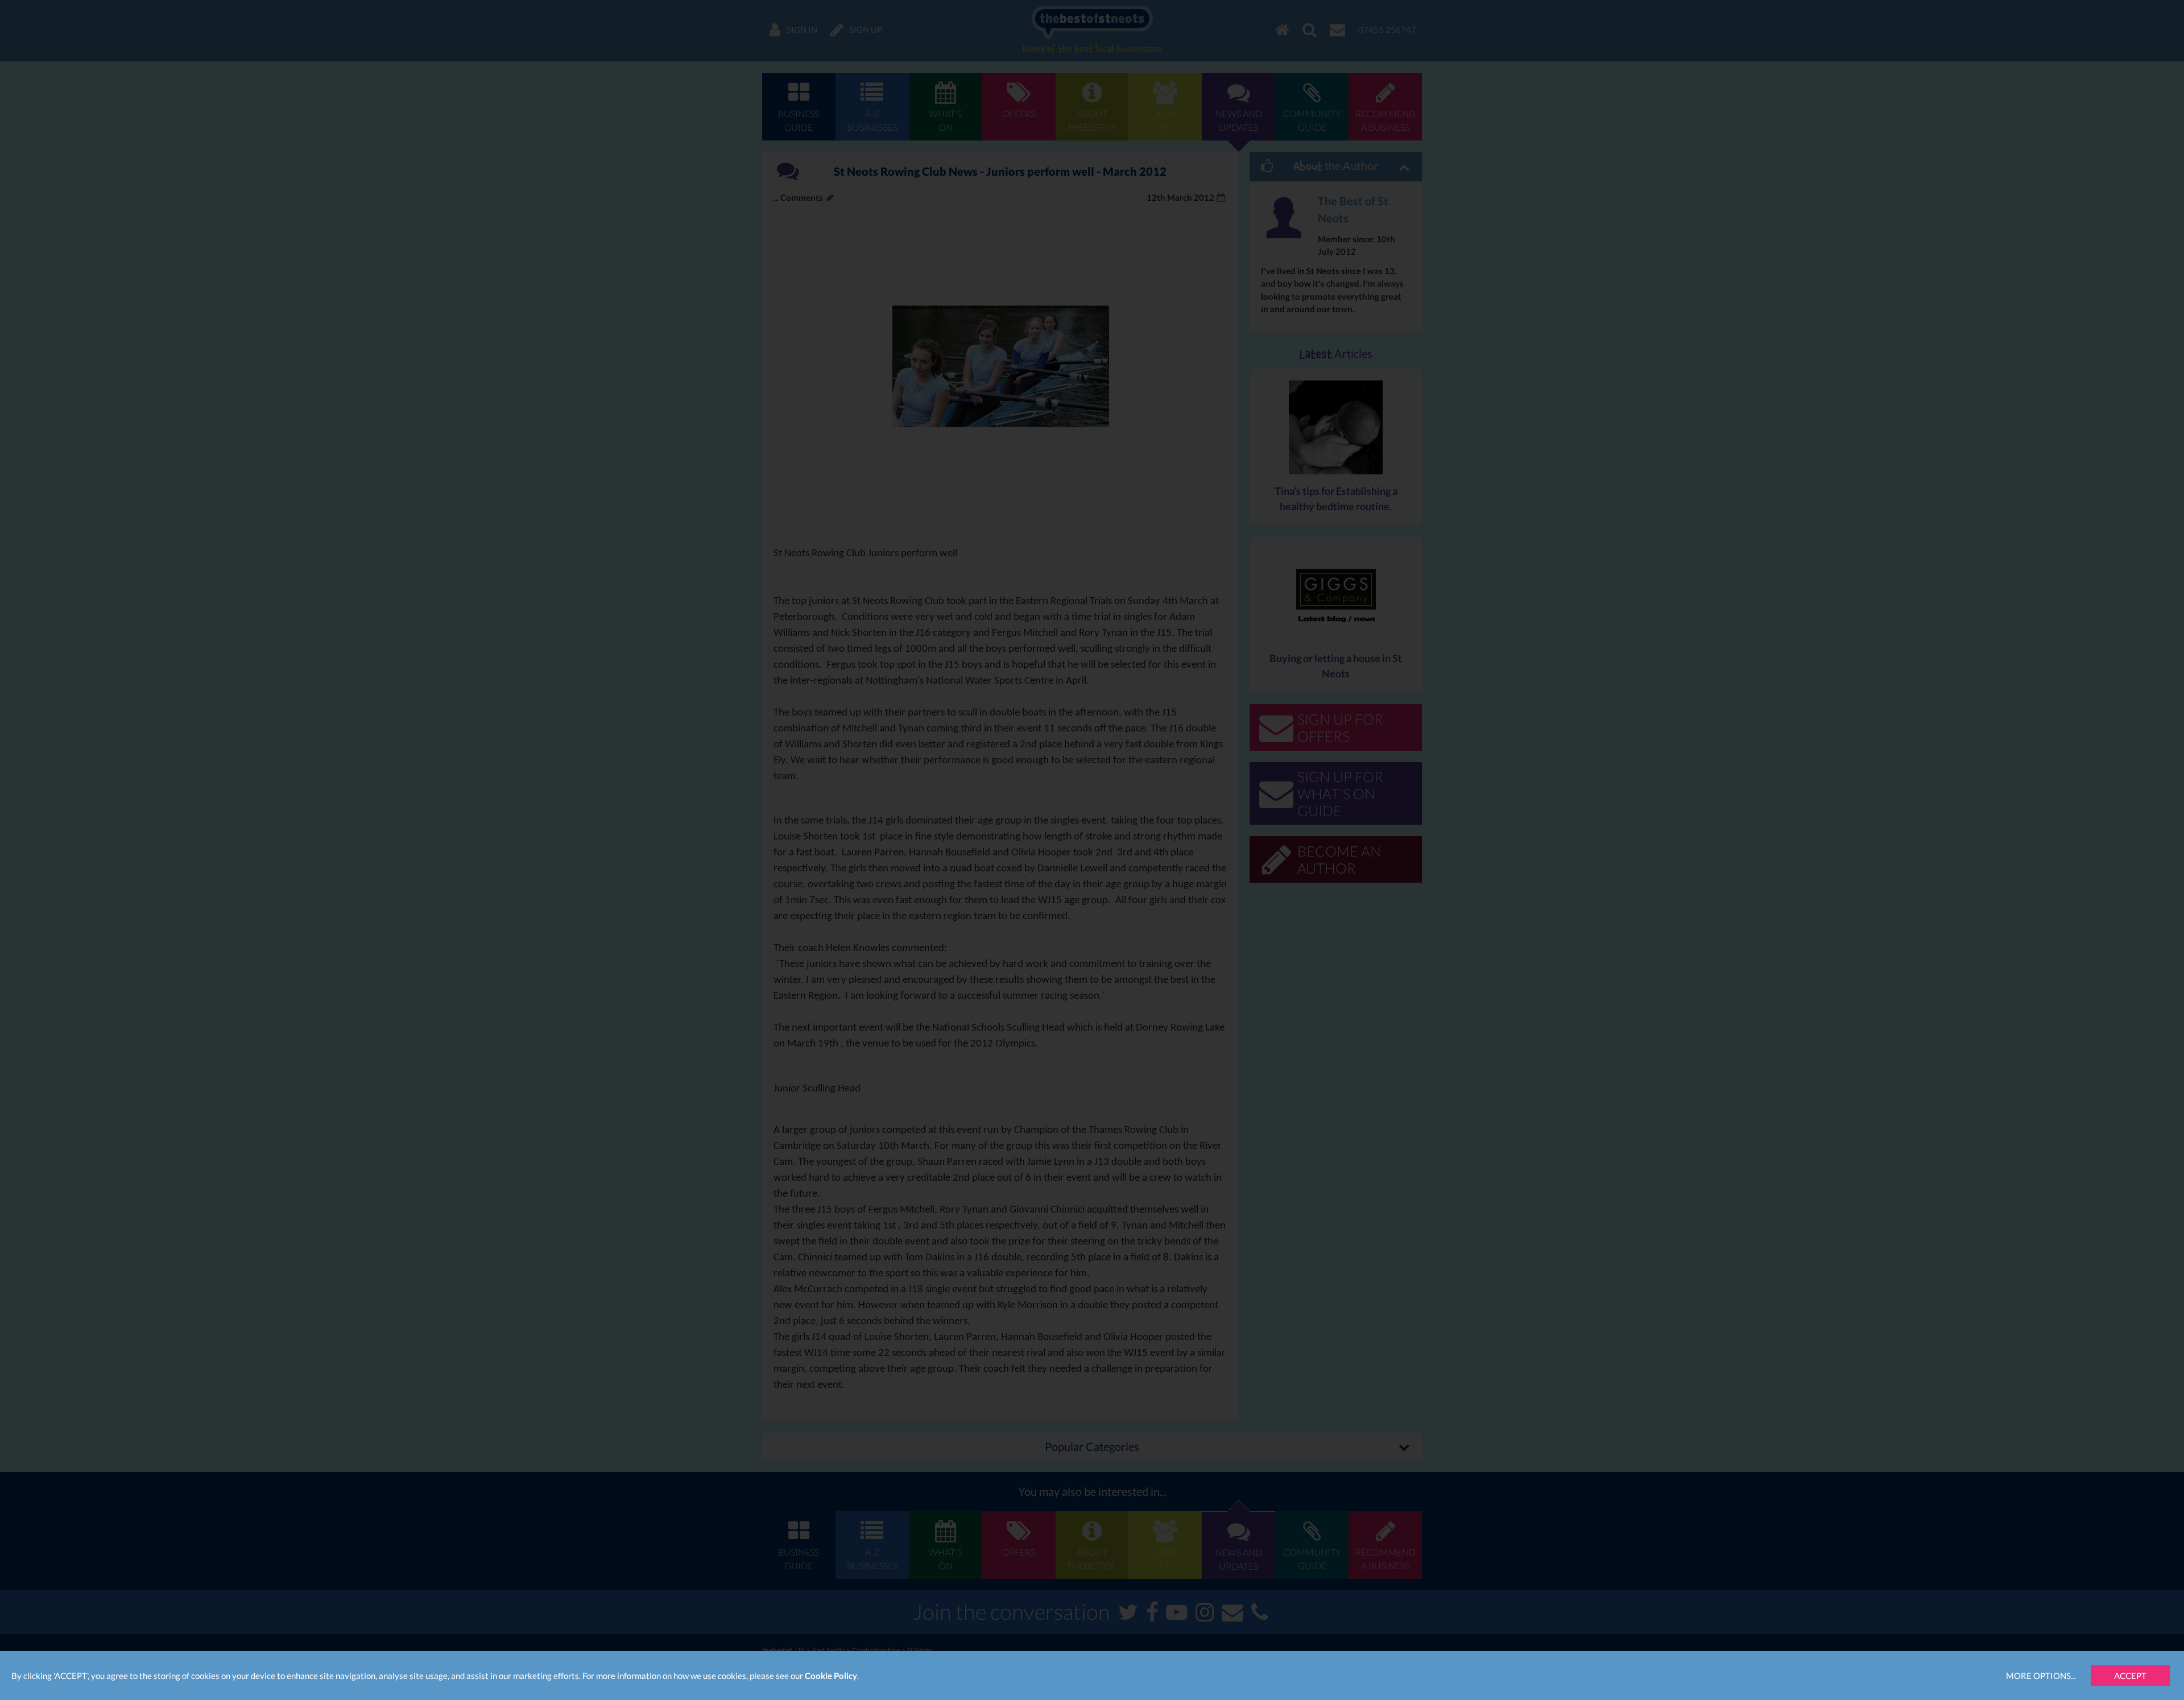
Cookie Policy (831, 1676)
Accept (2130, 1676)
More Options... (2041, 1676)
